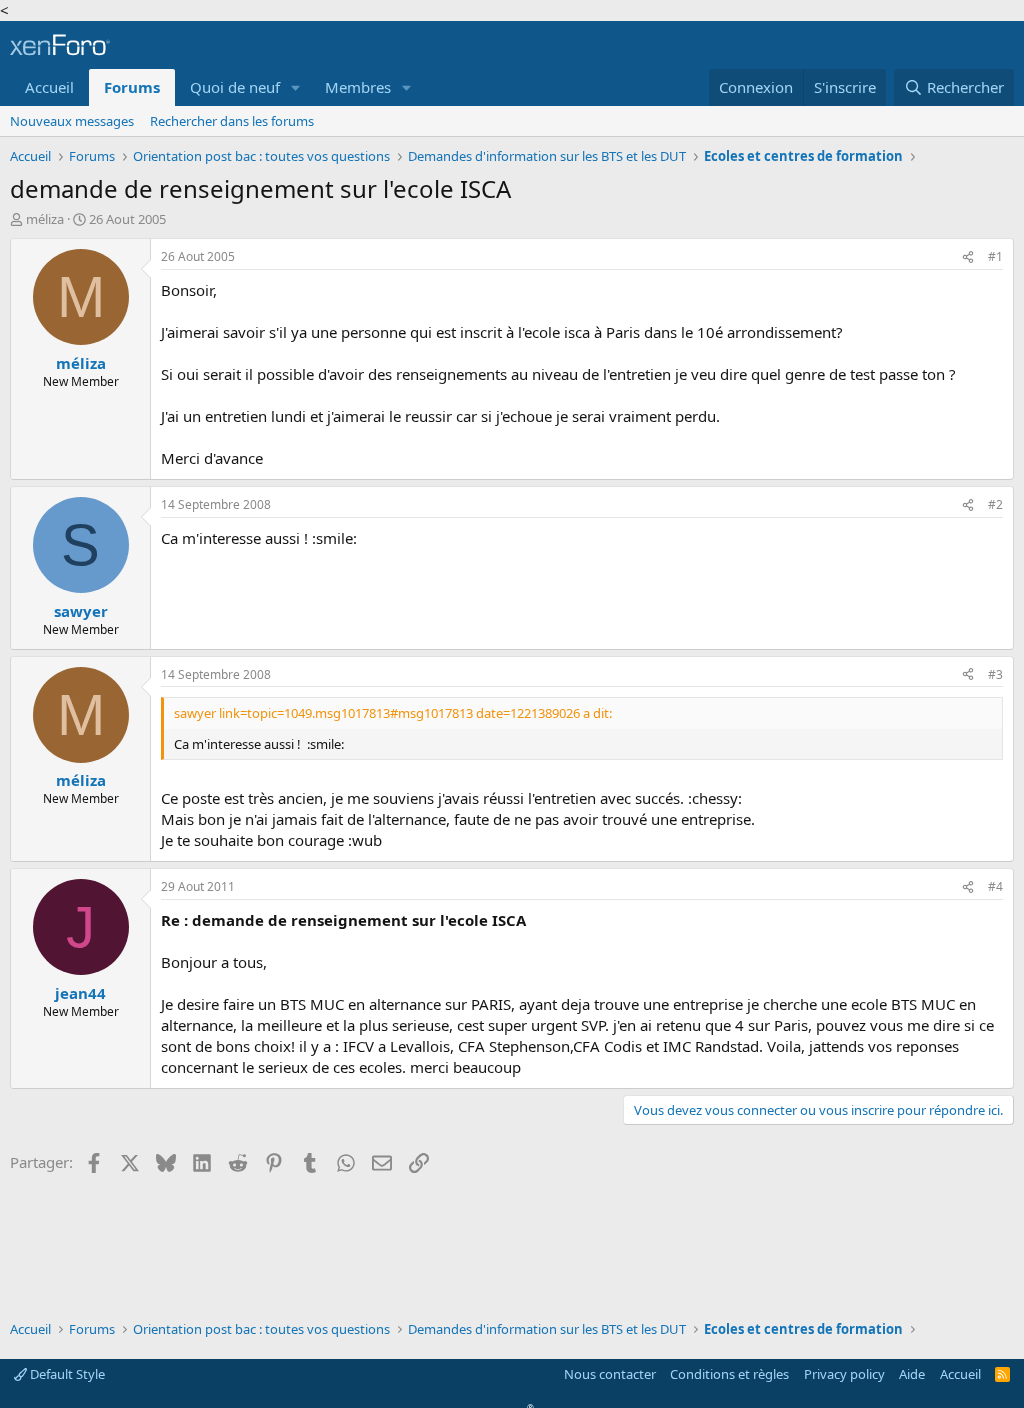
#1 (995, 256)
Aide (912, 1374)
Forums (132, 87)
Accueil (49, 87)
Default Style (66, 1374)
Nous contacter (610, 1374)
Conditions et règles (729, 1374)
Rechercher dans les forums (232, 121)
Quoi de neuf (235, 87)
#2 (995, 504)
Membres (358, 87)
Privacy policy (844, 1374)
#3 (995, 674)
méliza (45, 219)
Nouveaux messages (72, 121)
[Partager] (968, 257)
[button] (296, 87)
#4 (995, 886)
